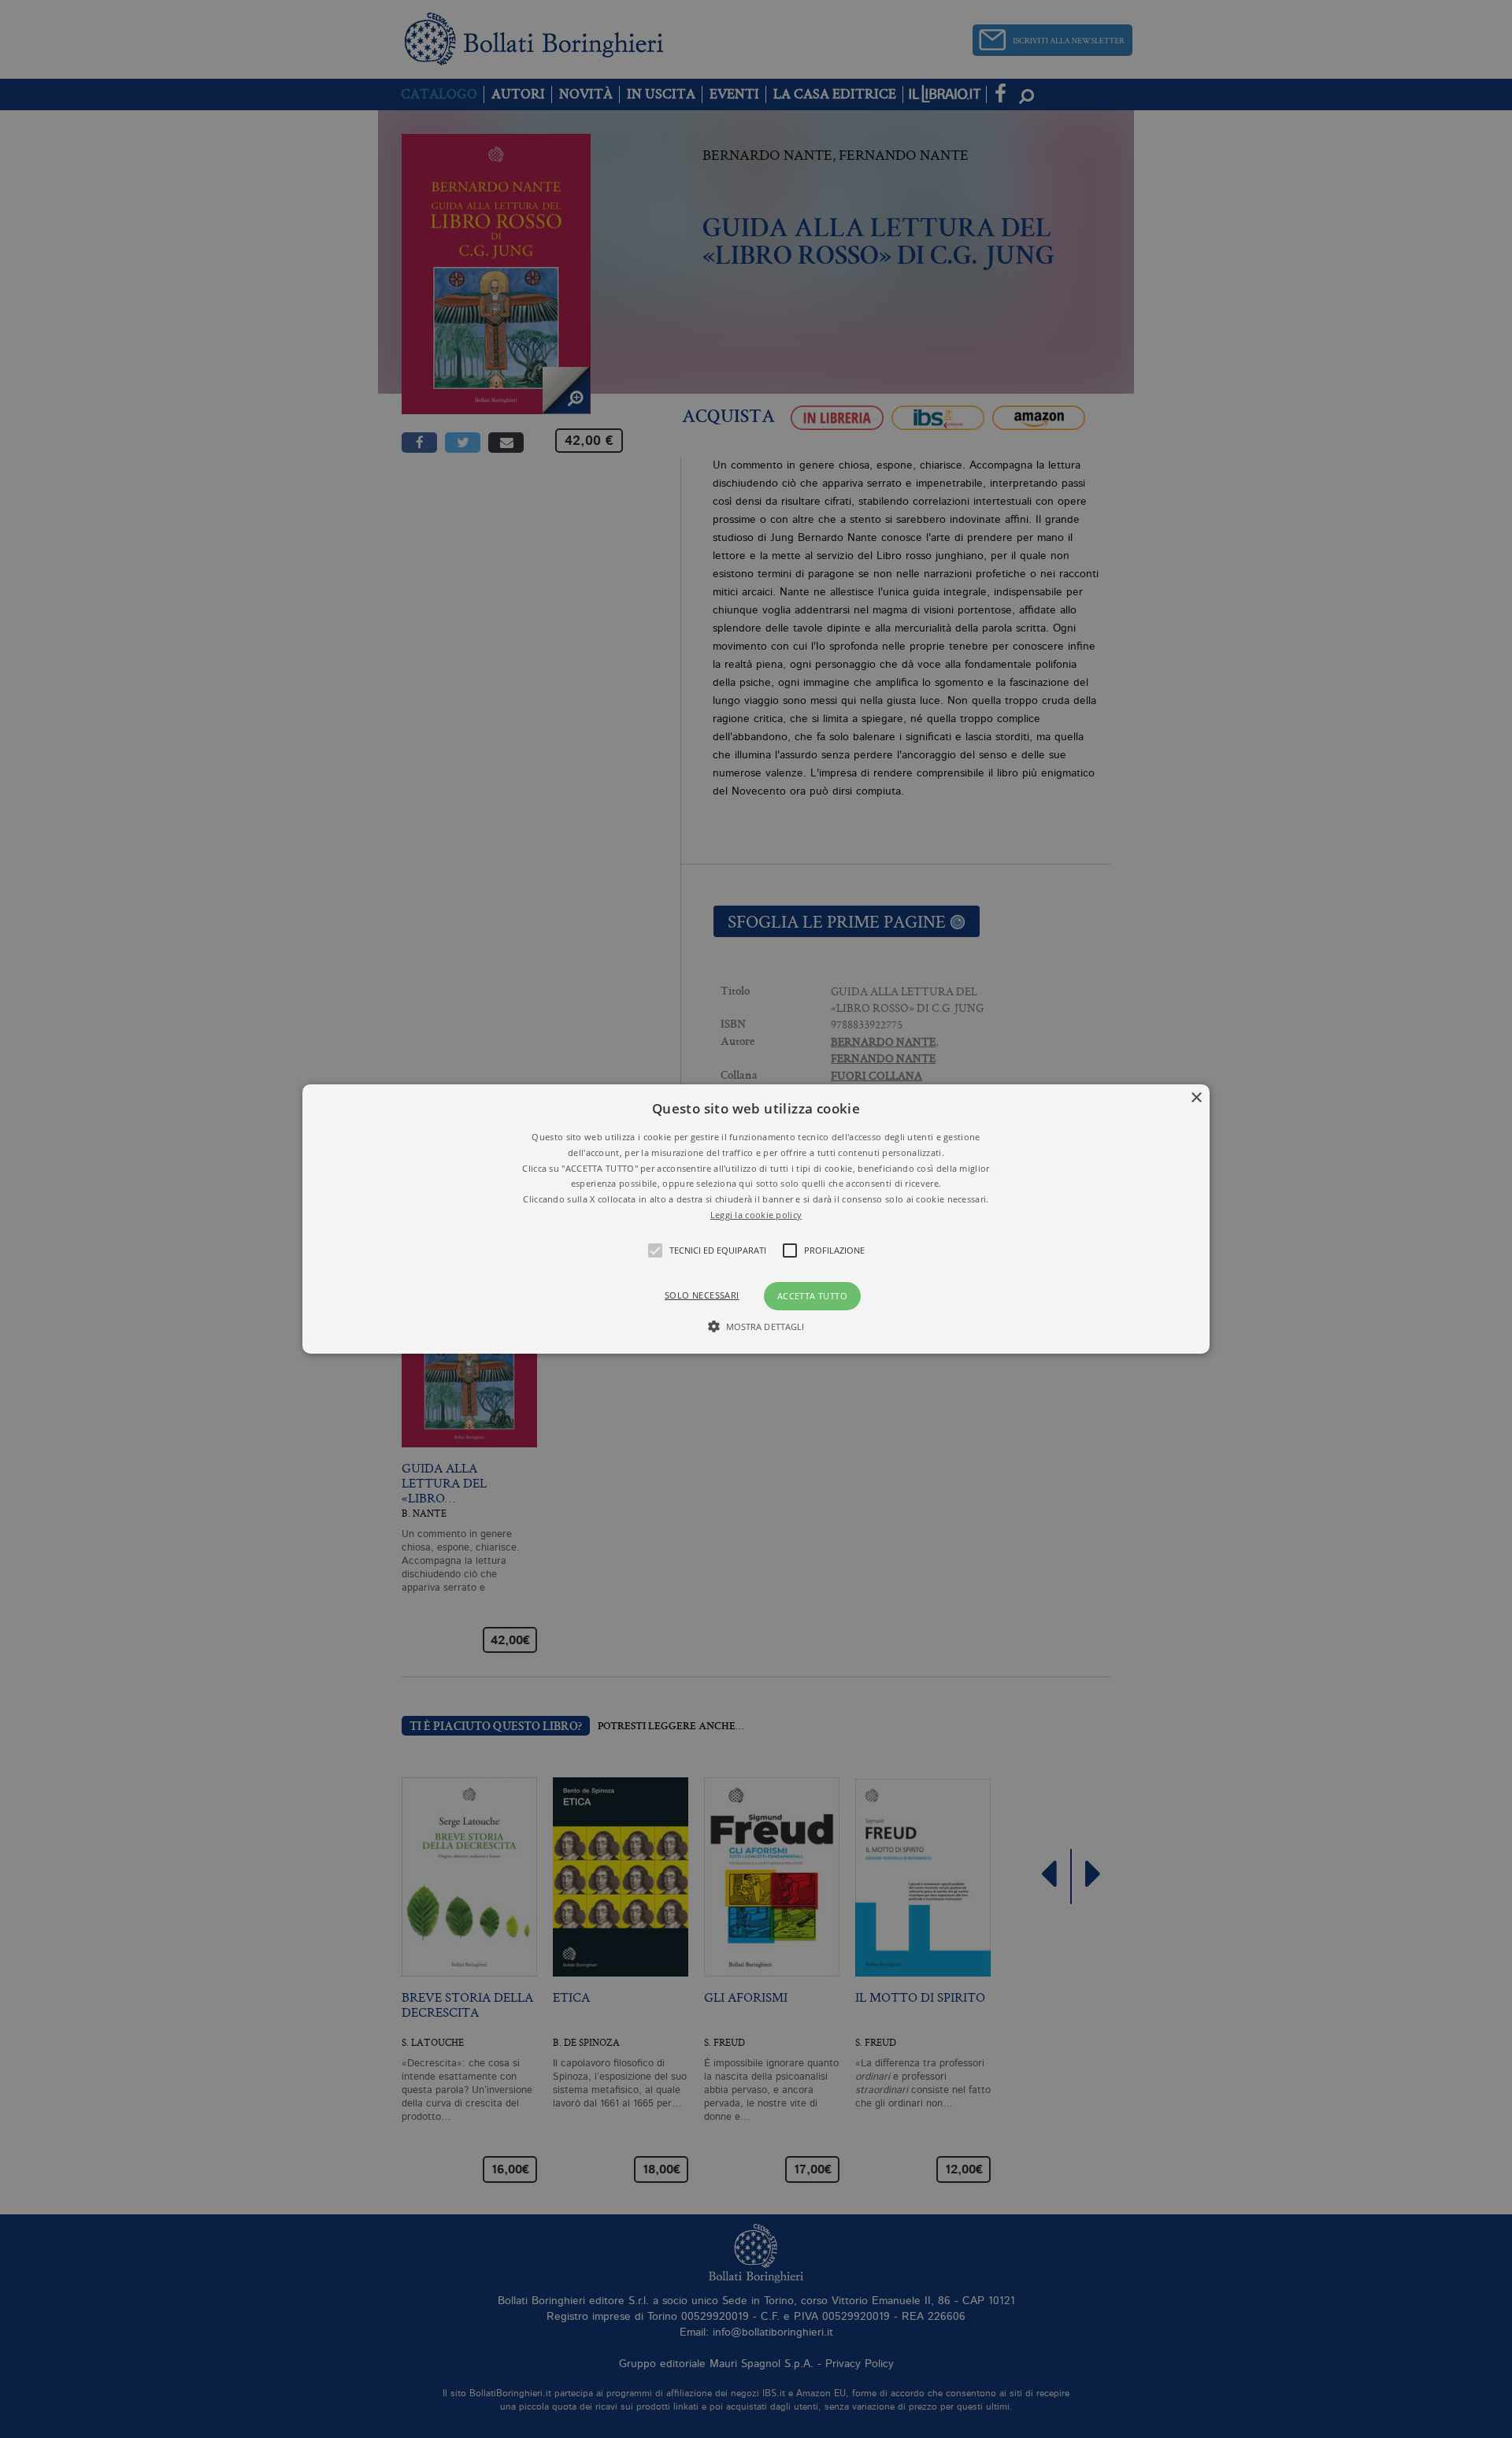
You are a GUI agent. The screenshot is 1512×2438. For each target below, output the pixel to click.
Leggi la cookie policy (756, 1215)
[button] (756, 1219)
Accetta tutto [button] (812, 1296)
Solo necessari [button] (702, 1295)
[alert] (756, 1219)
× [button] (1196, 1098)
